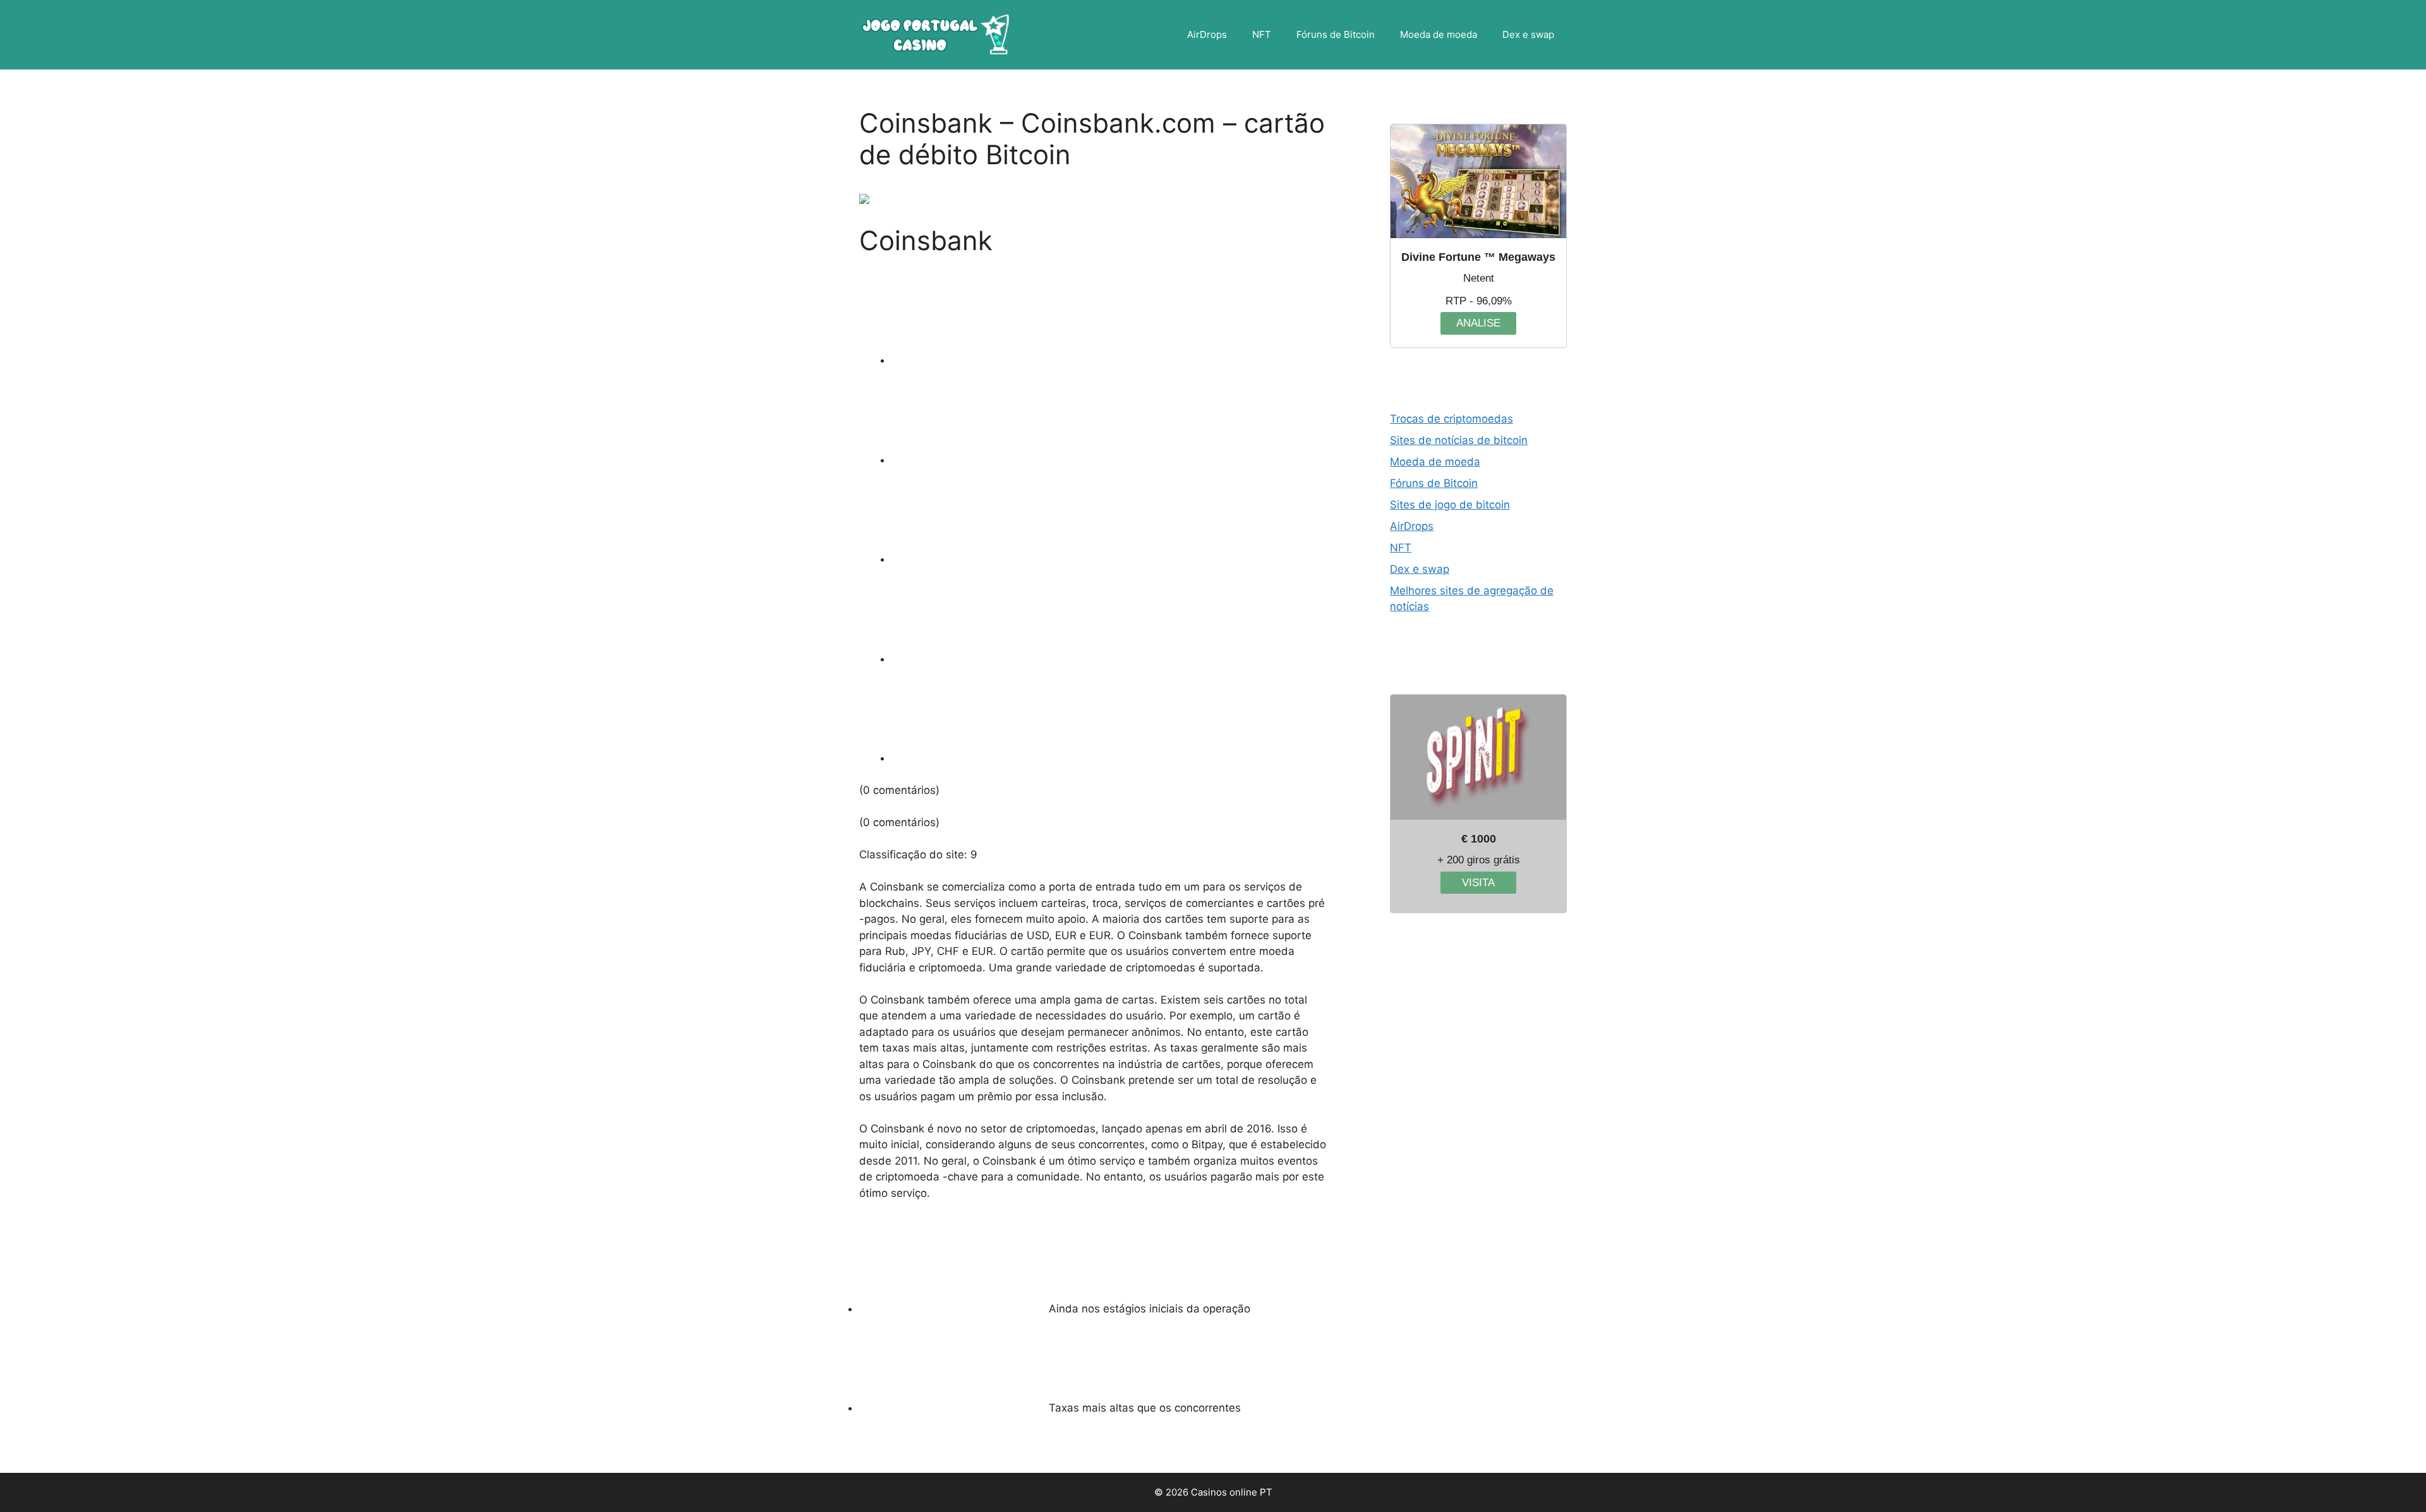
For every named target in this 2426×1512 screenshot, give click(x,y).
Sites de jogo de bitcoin (1450, 505)
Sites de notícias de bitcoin (1459, 440)
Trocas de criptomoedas (1451, 419)
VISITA (1478, 883)
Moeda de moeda (1439, 34)
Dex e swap (1528, 34)
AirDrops (1207, 34)
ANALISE (1478, 323)
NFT (1262, 34)
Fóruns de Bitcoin (1336, 34)
